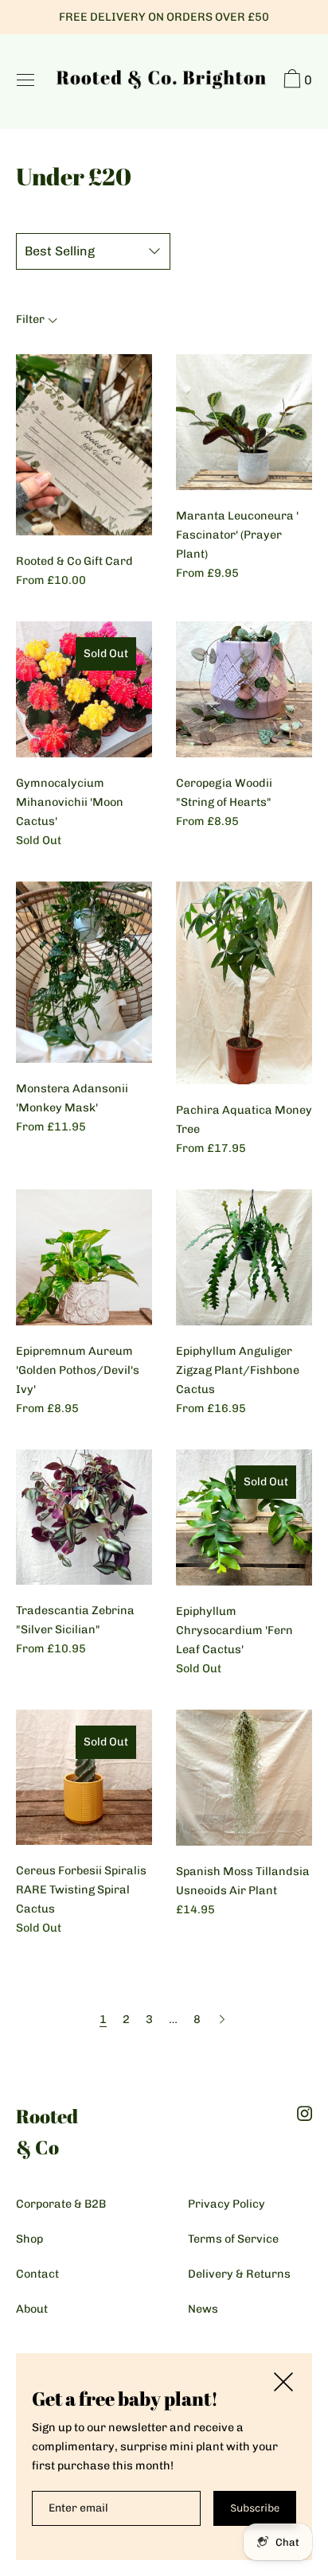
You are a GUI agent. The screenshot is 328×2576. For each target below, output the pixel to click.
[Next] (222, 2019)
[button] (296, 81)
